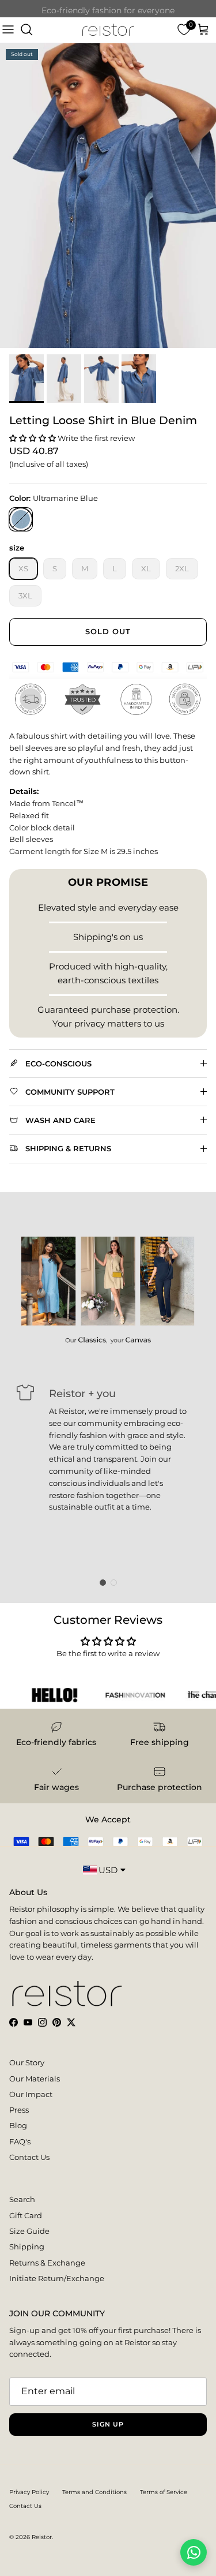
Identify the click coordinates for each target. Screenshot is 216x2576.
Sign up (108, 2424)
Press (19, 2110)
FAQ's (20, 2141)
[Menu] (8, 30)
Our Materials (35, 2079)
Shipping (27, 2246)
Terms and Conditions (94, 2492)
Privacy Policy (29, 2492)
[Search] (26, 30)
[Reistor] (108, 30)
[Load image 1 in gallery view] (108, 196)
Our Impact (31, 2094)
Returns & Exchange (47, 2263)
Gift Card (26, 2215)
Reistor (42, 2537)
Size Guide (29, 2231)
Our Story (27, 2062)
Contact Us (29, 2157)
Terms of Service (164, 2492)
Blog (18, 2125)
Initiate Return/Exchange (57, 2278)
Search (22, 2199)
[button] (33, 438)
